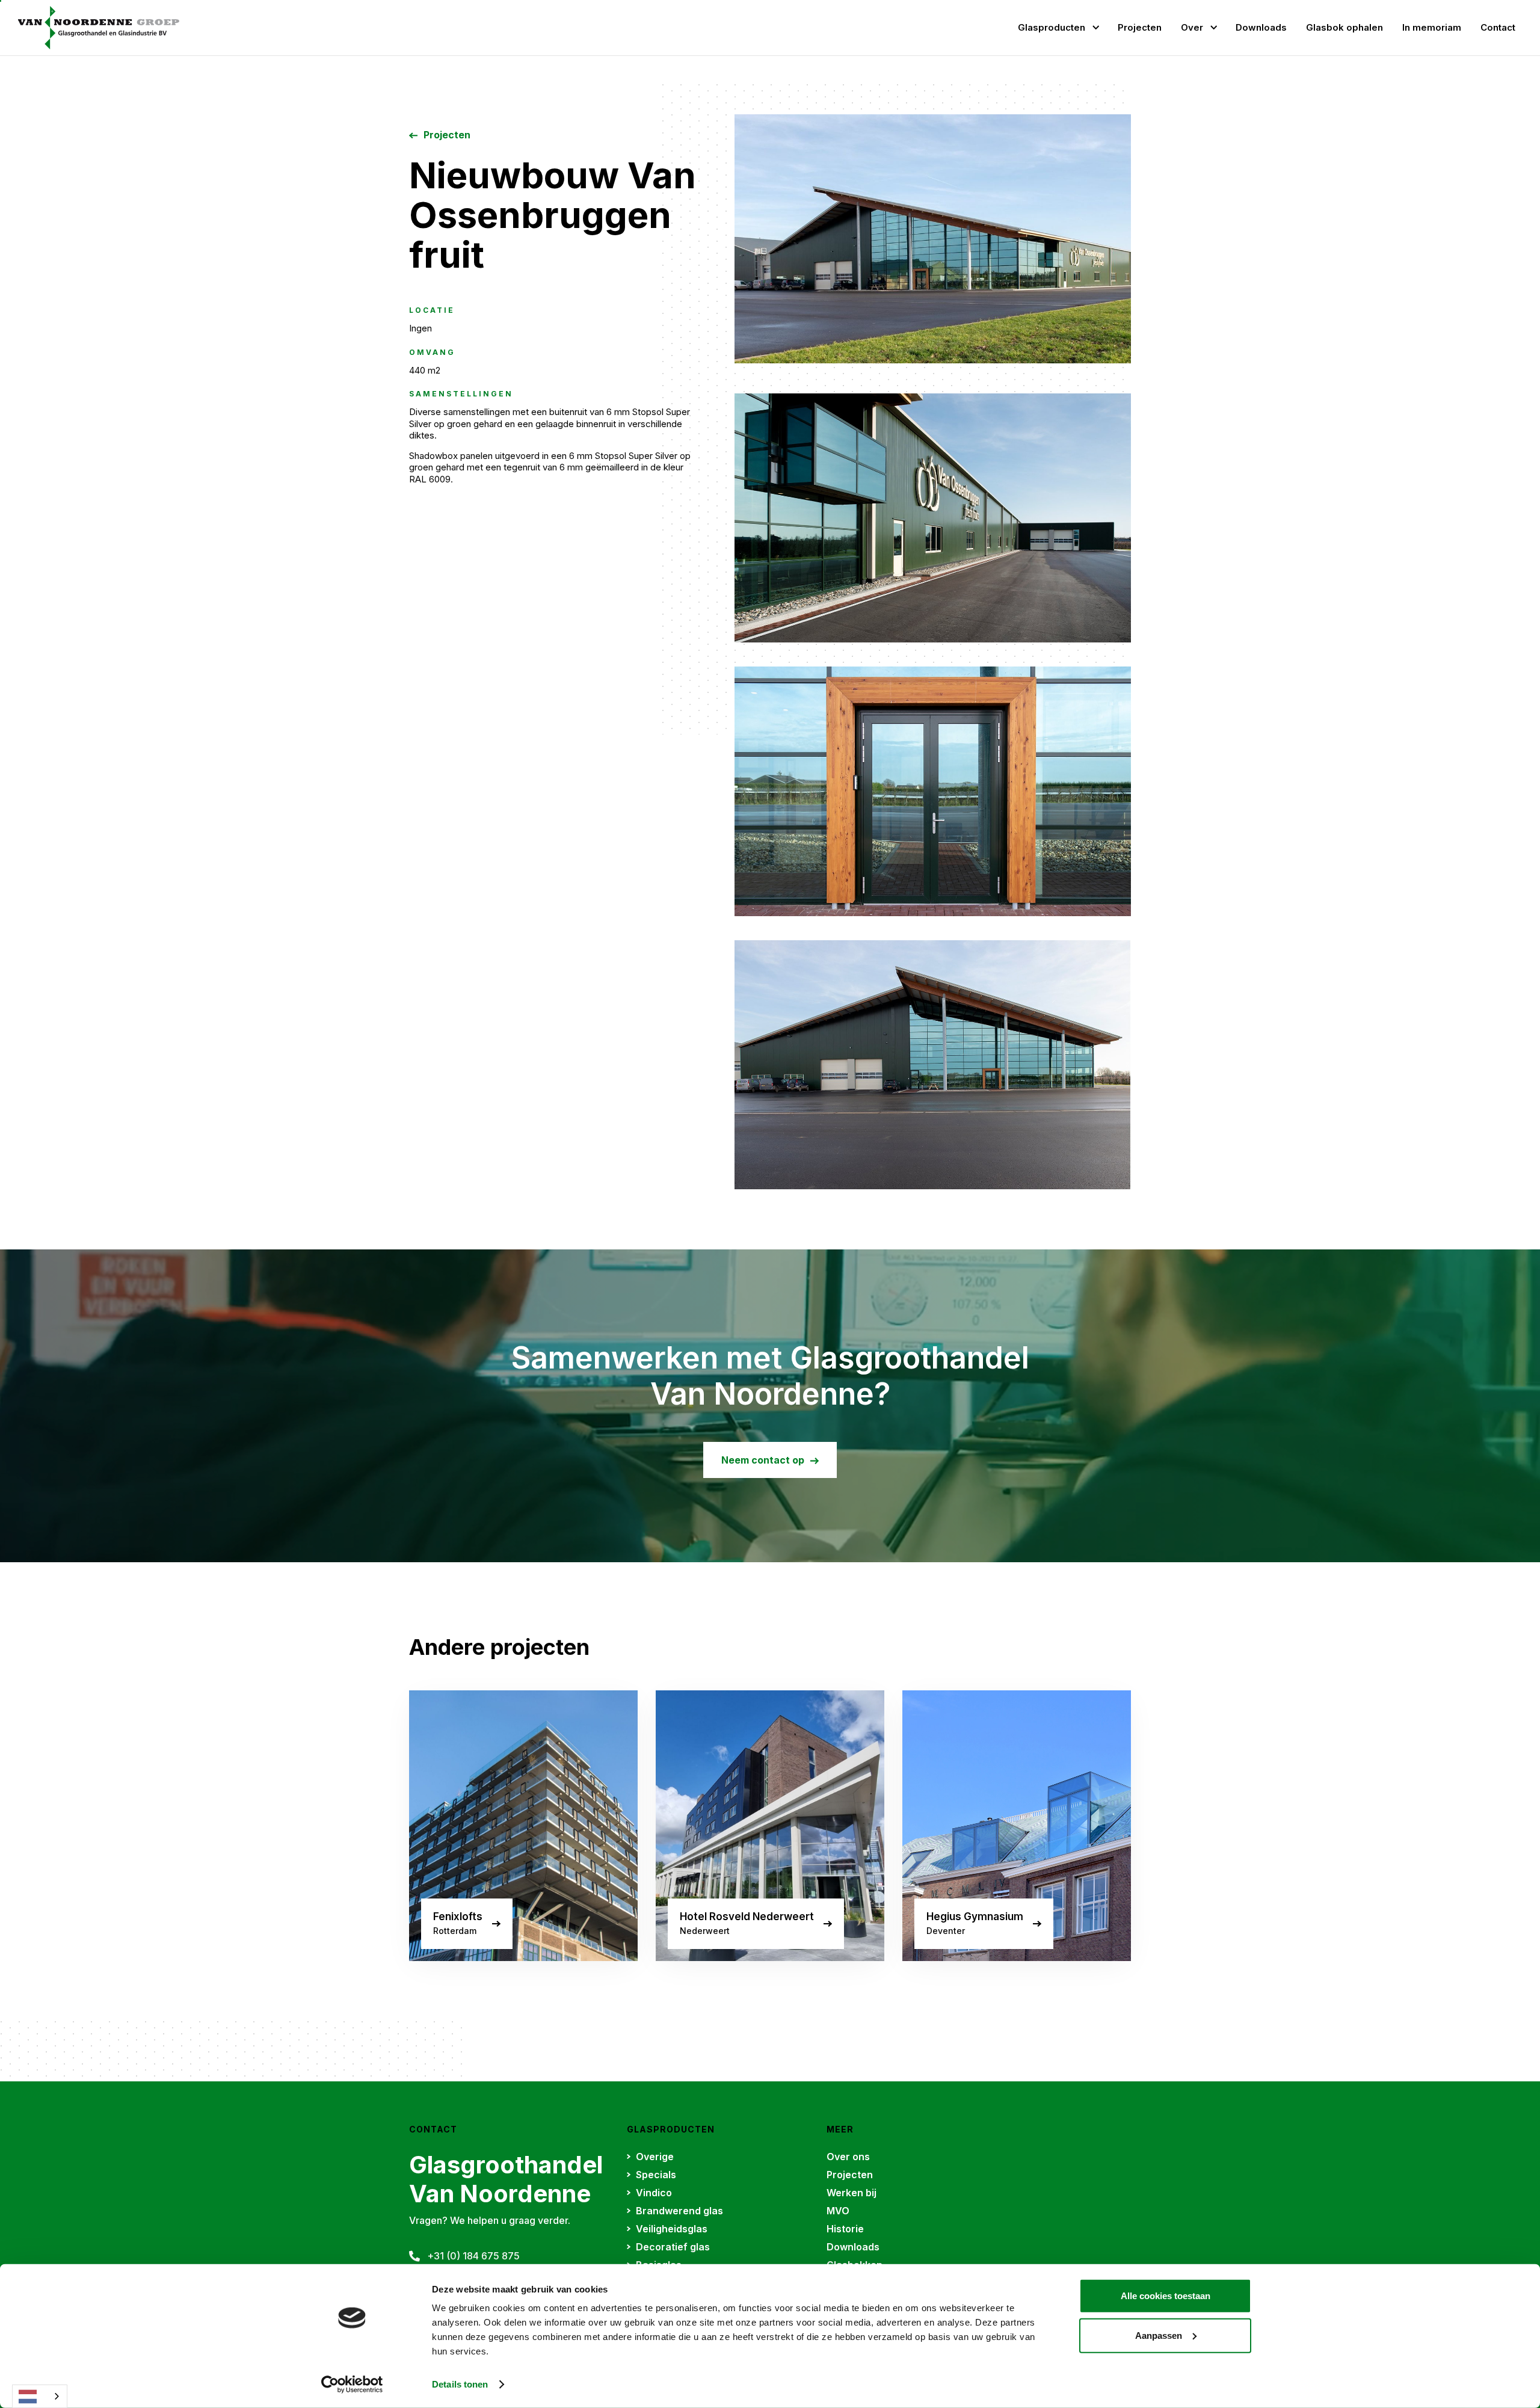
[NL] (40, 2396)
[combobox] (40, 2396)
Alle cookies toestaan (1166, 2296)
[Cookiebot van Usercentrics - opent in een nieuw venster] (352, 2385)
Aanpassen (1159, 2335)
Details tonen (460, 2384)
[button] (1058, 28)
